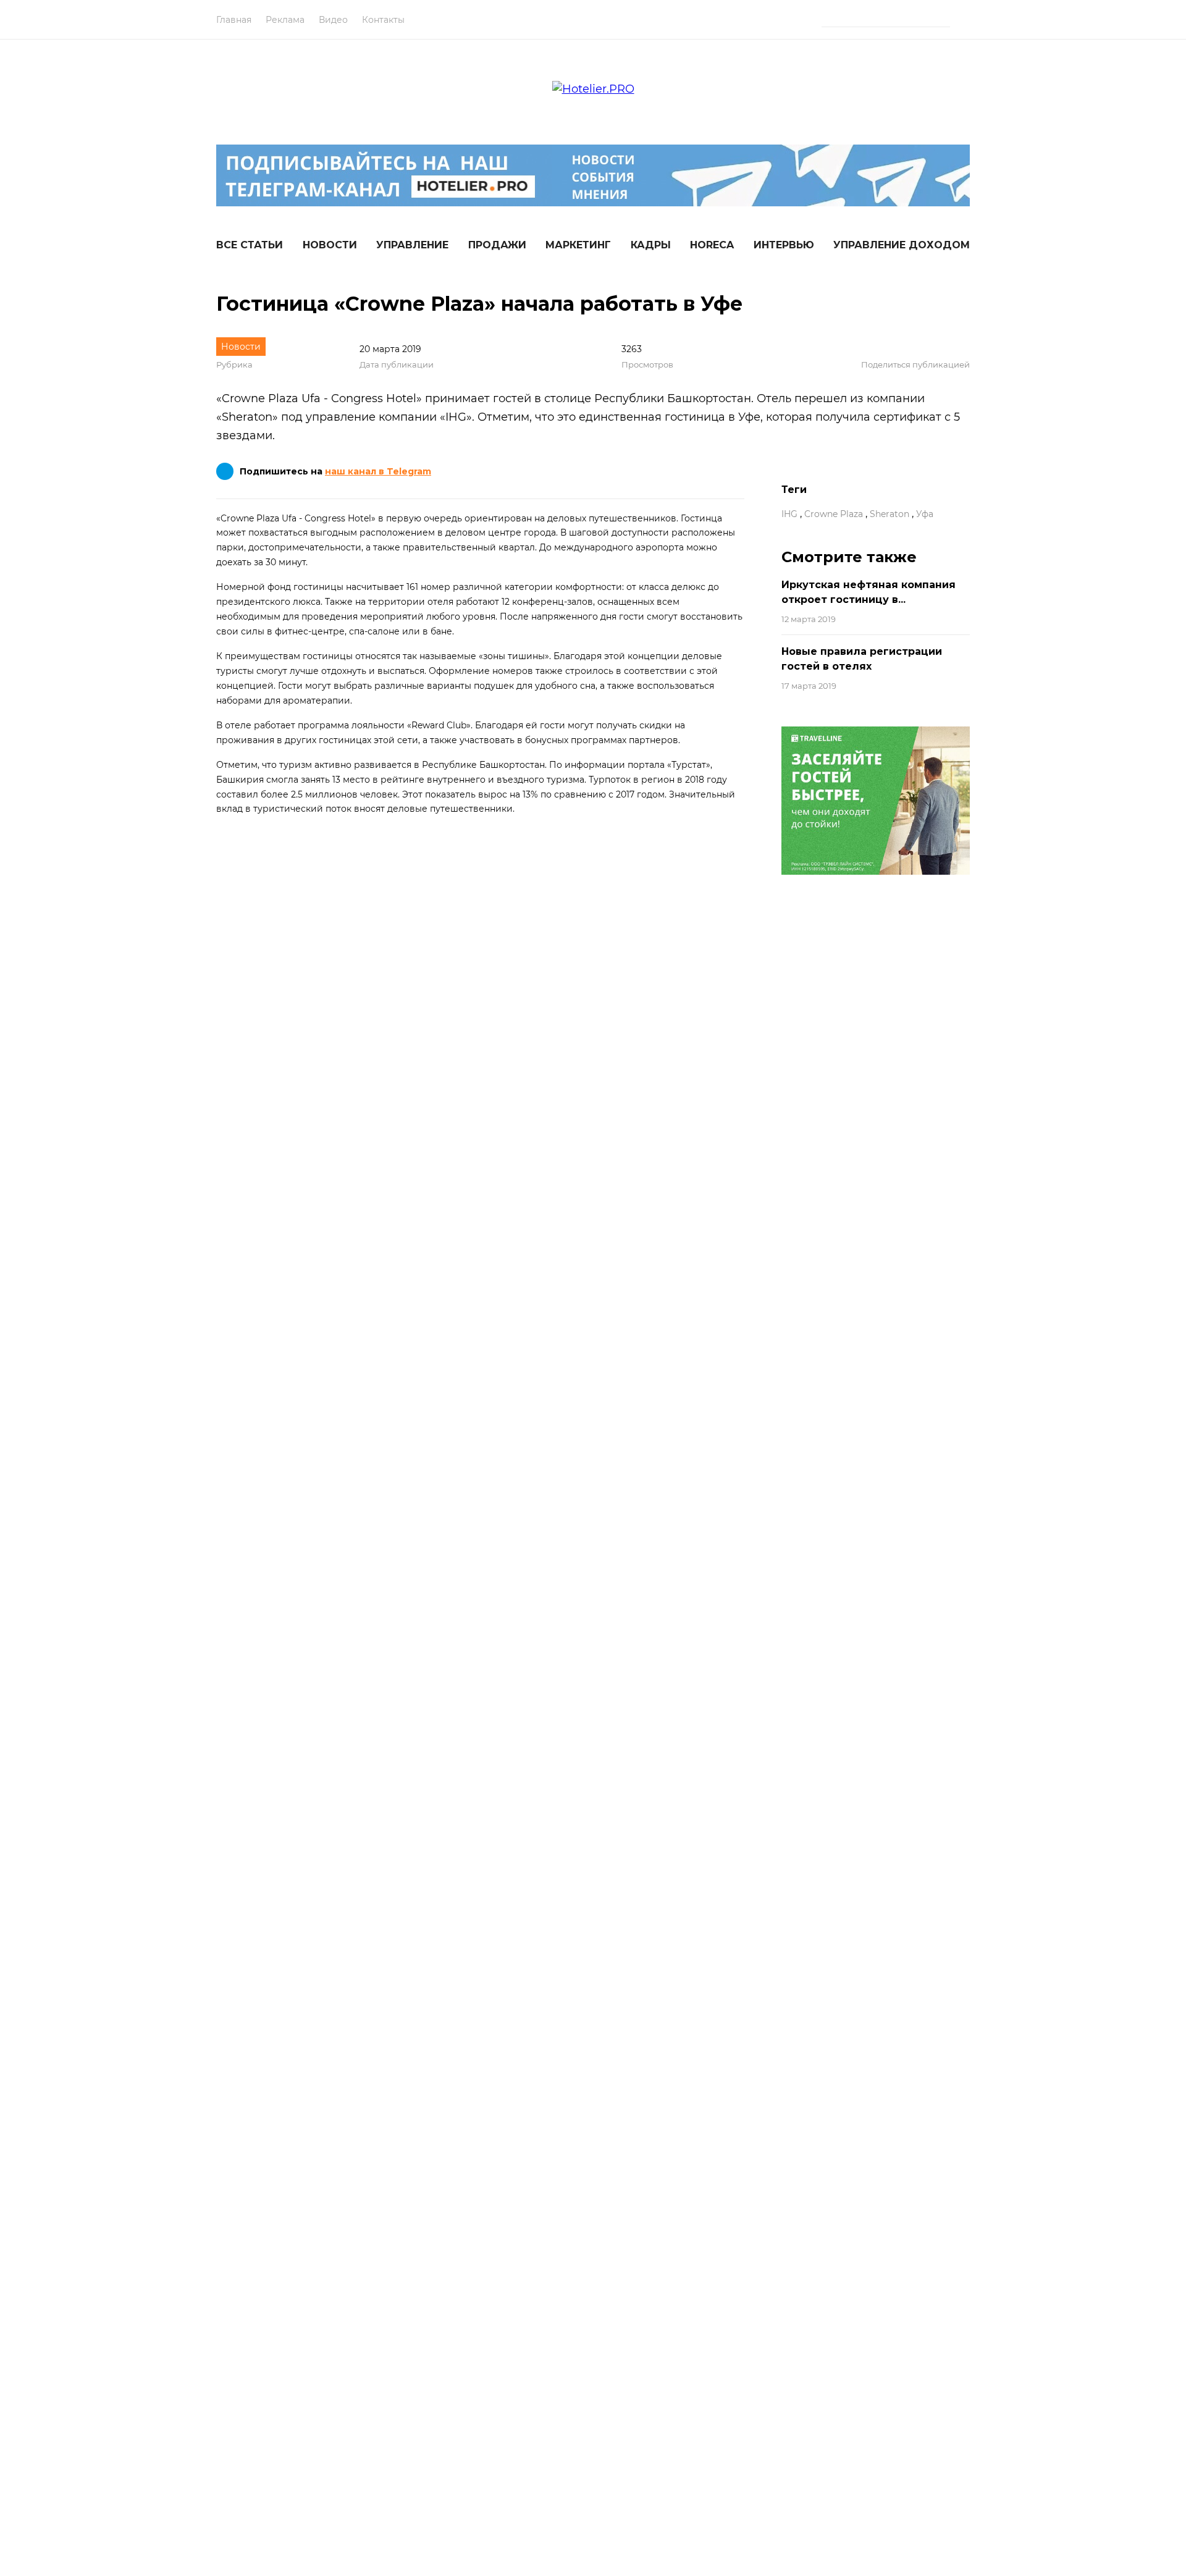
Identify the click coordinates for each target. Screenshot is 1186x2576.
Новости (330, 245)
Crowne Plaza (834, 514)
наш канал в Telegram (378, 471)
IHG (789, 514)
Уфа (925, 514)
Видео (333, 20)
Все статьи (250, 245)
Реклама (285, 20)
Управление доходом (902, 245)
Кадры (651, 245)
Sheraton (889, 514)
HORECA (712, 245)
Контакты (383, 20)
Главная (234, 20)
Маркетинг (578, 245)
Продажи (497, 245)
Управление (412, 245)
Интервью (784, 245)
